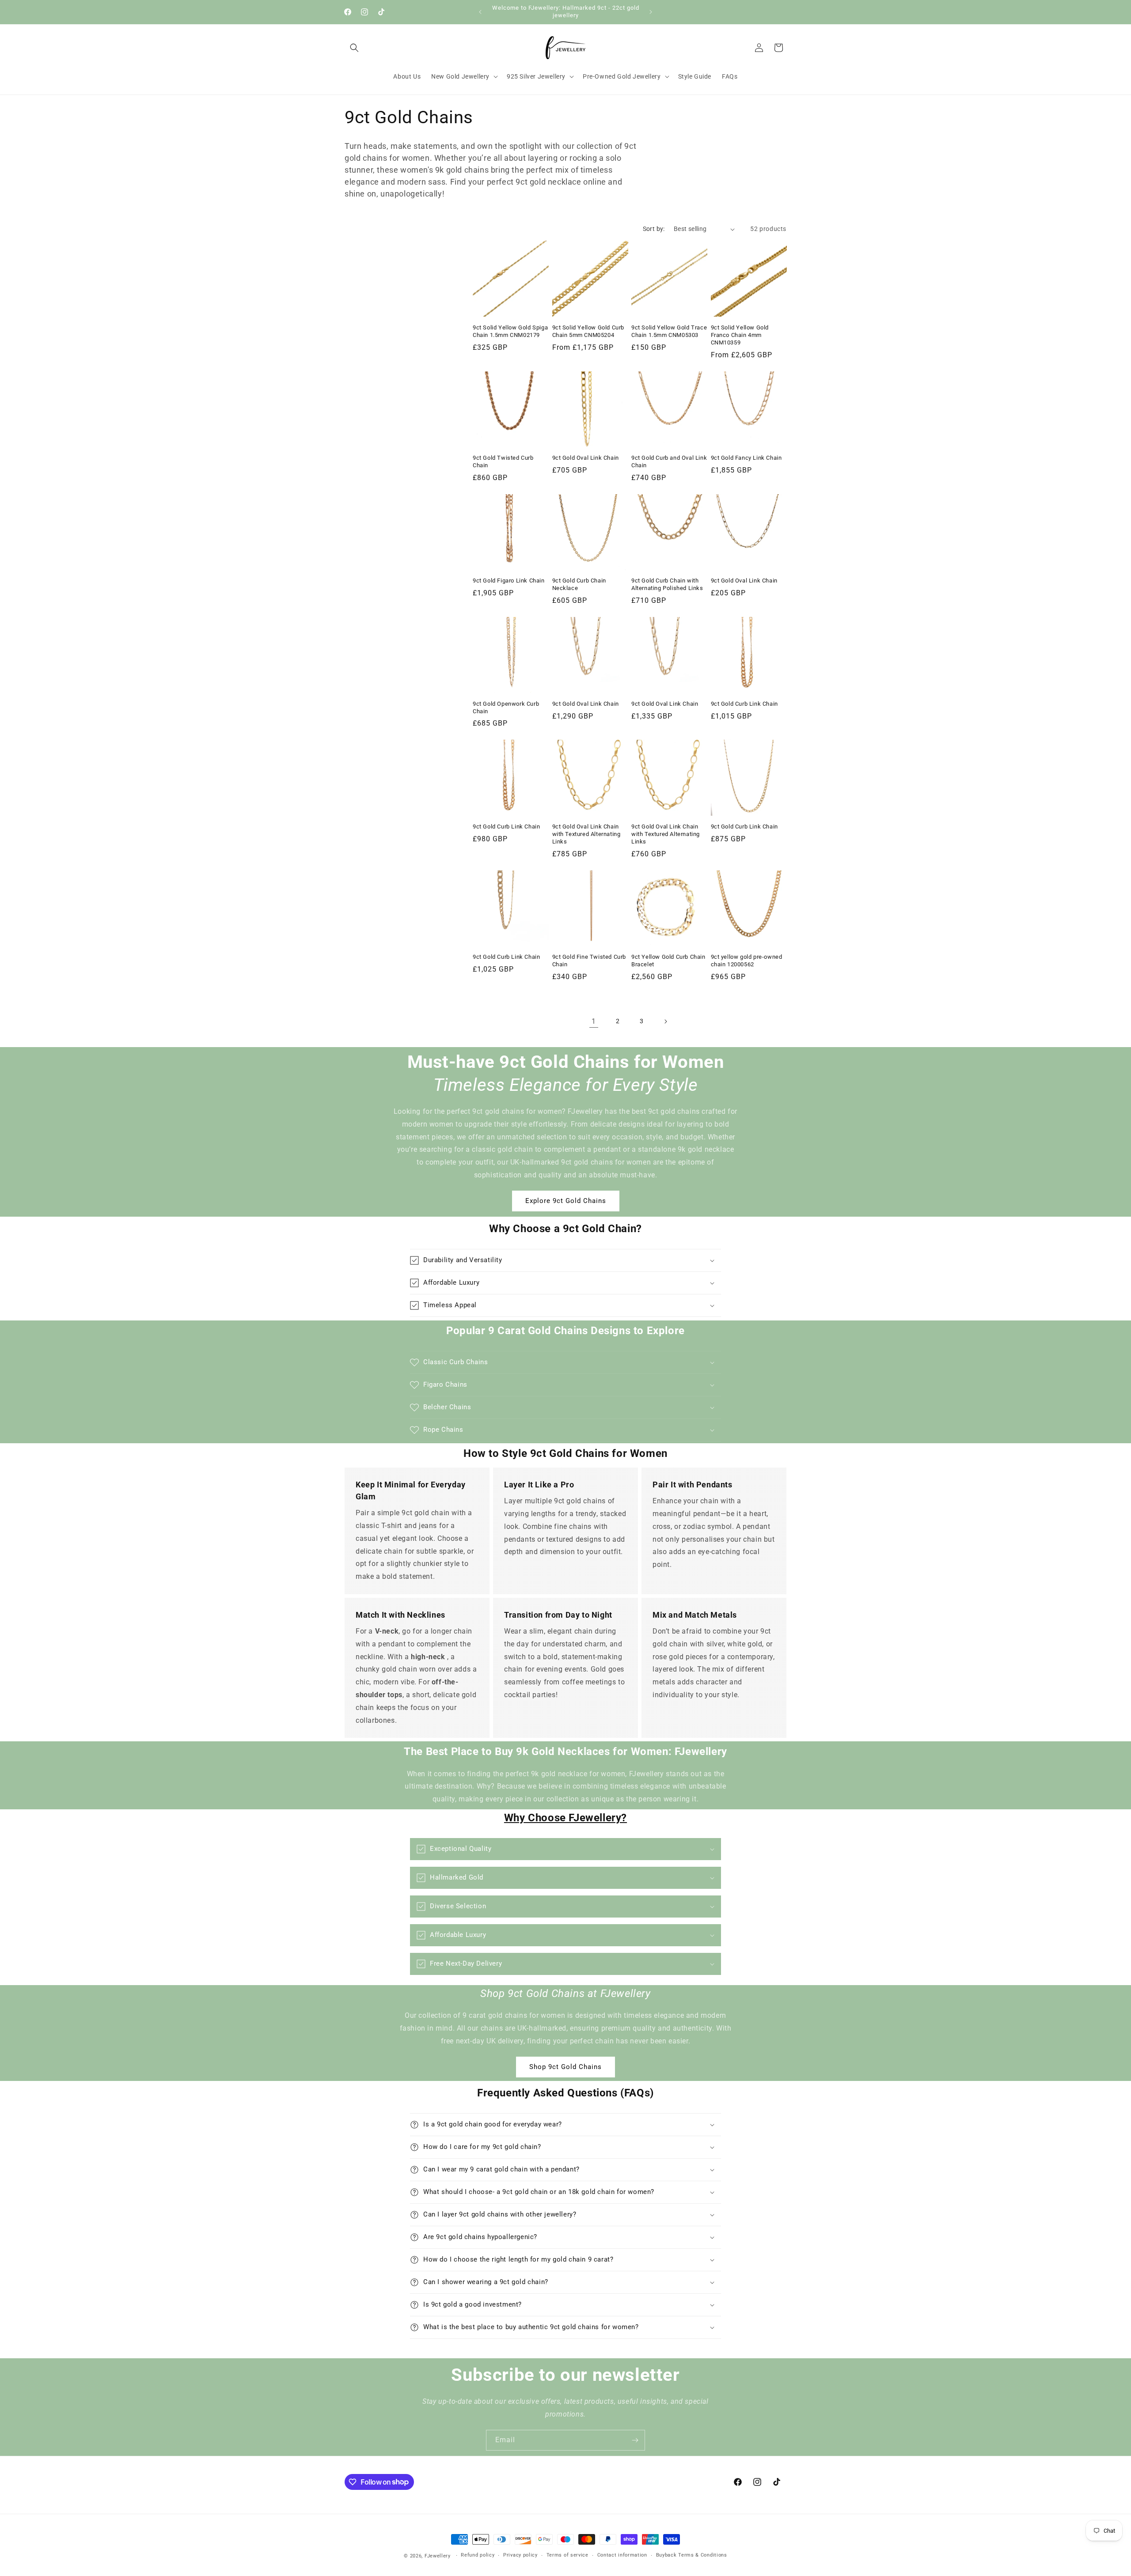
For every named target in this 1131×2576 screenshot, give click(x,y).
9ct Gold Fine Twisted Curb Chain (589, 961)
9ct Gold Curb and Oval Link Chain (669, 461)
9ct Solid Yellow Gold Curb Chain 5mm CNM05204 (588, 331)
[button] (354, 48)
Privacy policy (520, 2555)
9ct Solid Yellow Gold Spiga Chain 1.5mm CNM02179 (510, 331)
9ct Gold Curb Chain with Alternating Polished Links (667, 584)
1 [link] (594, 1021)
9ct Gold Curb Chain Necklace (579, 584)
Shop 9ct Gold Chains (565, 2067)
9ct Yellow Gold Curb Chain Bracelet (668, 961)
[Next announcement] (651, 12)
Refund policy (478, 2555)
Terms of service (567, 2555)
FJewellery (438, 2556)
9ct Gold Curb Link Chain (744, 704)
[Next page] (665, 1021)
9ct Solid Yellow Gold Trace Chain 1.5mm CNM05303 (669, 331)
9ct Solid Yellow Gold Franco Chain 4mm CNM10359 (740, 335)
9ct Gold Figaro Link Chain (509, 581)
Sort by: (654, 229)
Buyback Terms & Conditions (692, 2555)
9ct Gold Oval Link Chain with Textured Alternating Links (586, 834)
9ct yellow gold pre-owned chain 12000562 (747, 961)
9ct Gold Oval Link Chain (586, 458)
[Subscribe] (635, 2440)
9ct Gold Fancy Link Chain (746, 458)
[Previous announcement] (480, 12)
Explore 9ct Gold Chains (566, 1201)
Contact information (622, 2555)
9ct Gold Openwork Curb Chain (506, 707)
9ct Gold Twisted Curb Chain (503, 461)
